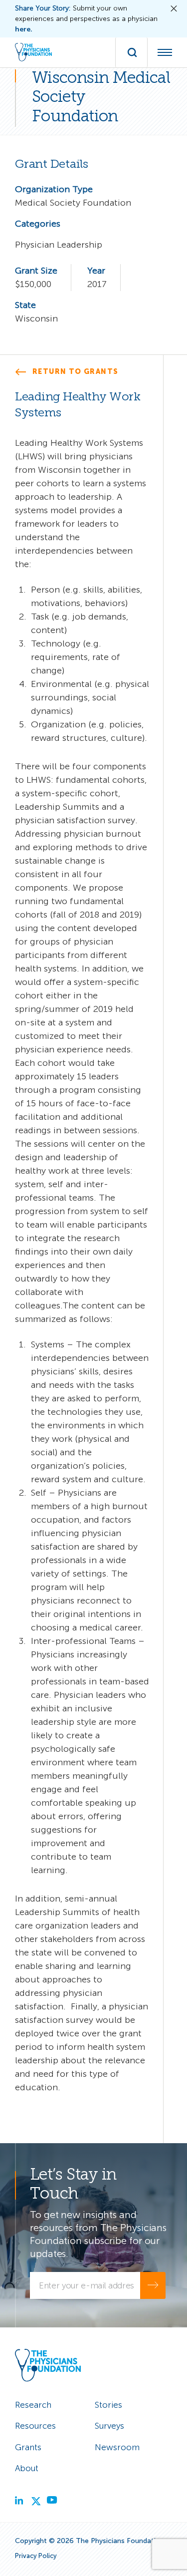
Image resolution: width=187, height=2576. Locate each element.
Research (33, 2405)
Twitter (55, 2499)
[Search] (131, 52)
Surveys (109, 2426)
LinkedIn (39, 2499)
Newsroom (117, 2447)
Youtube (71, 2499)
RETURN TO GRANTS (75, 372)
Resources (35, 2426)
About (27, 2468)
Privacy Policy (36, 2556)
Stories (108, 2405)
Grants (28, 2447)
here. (24, 29)
